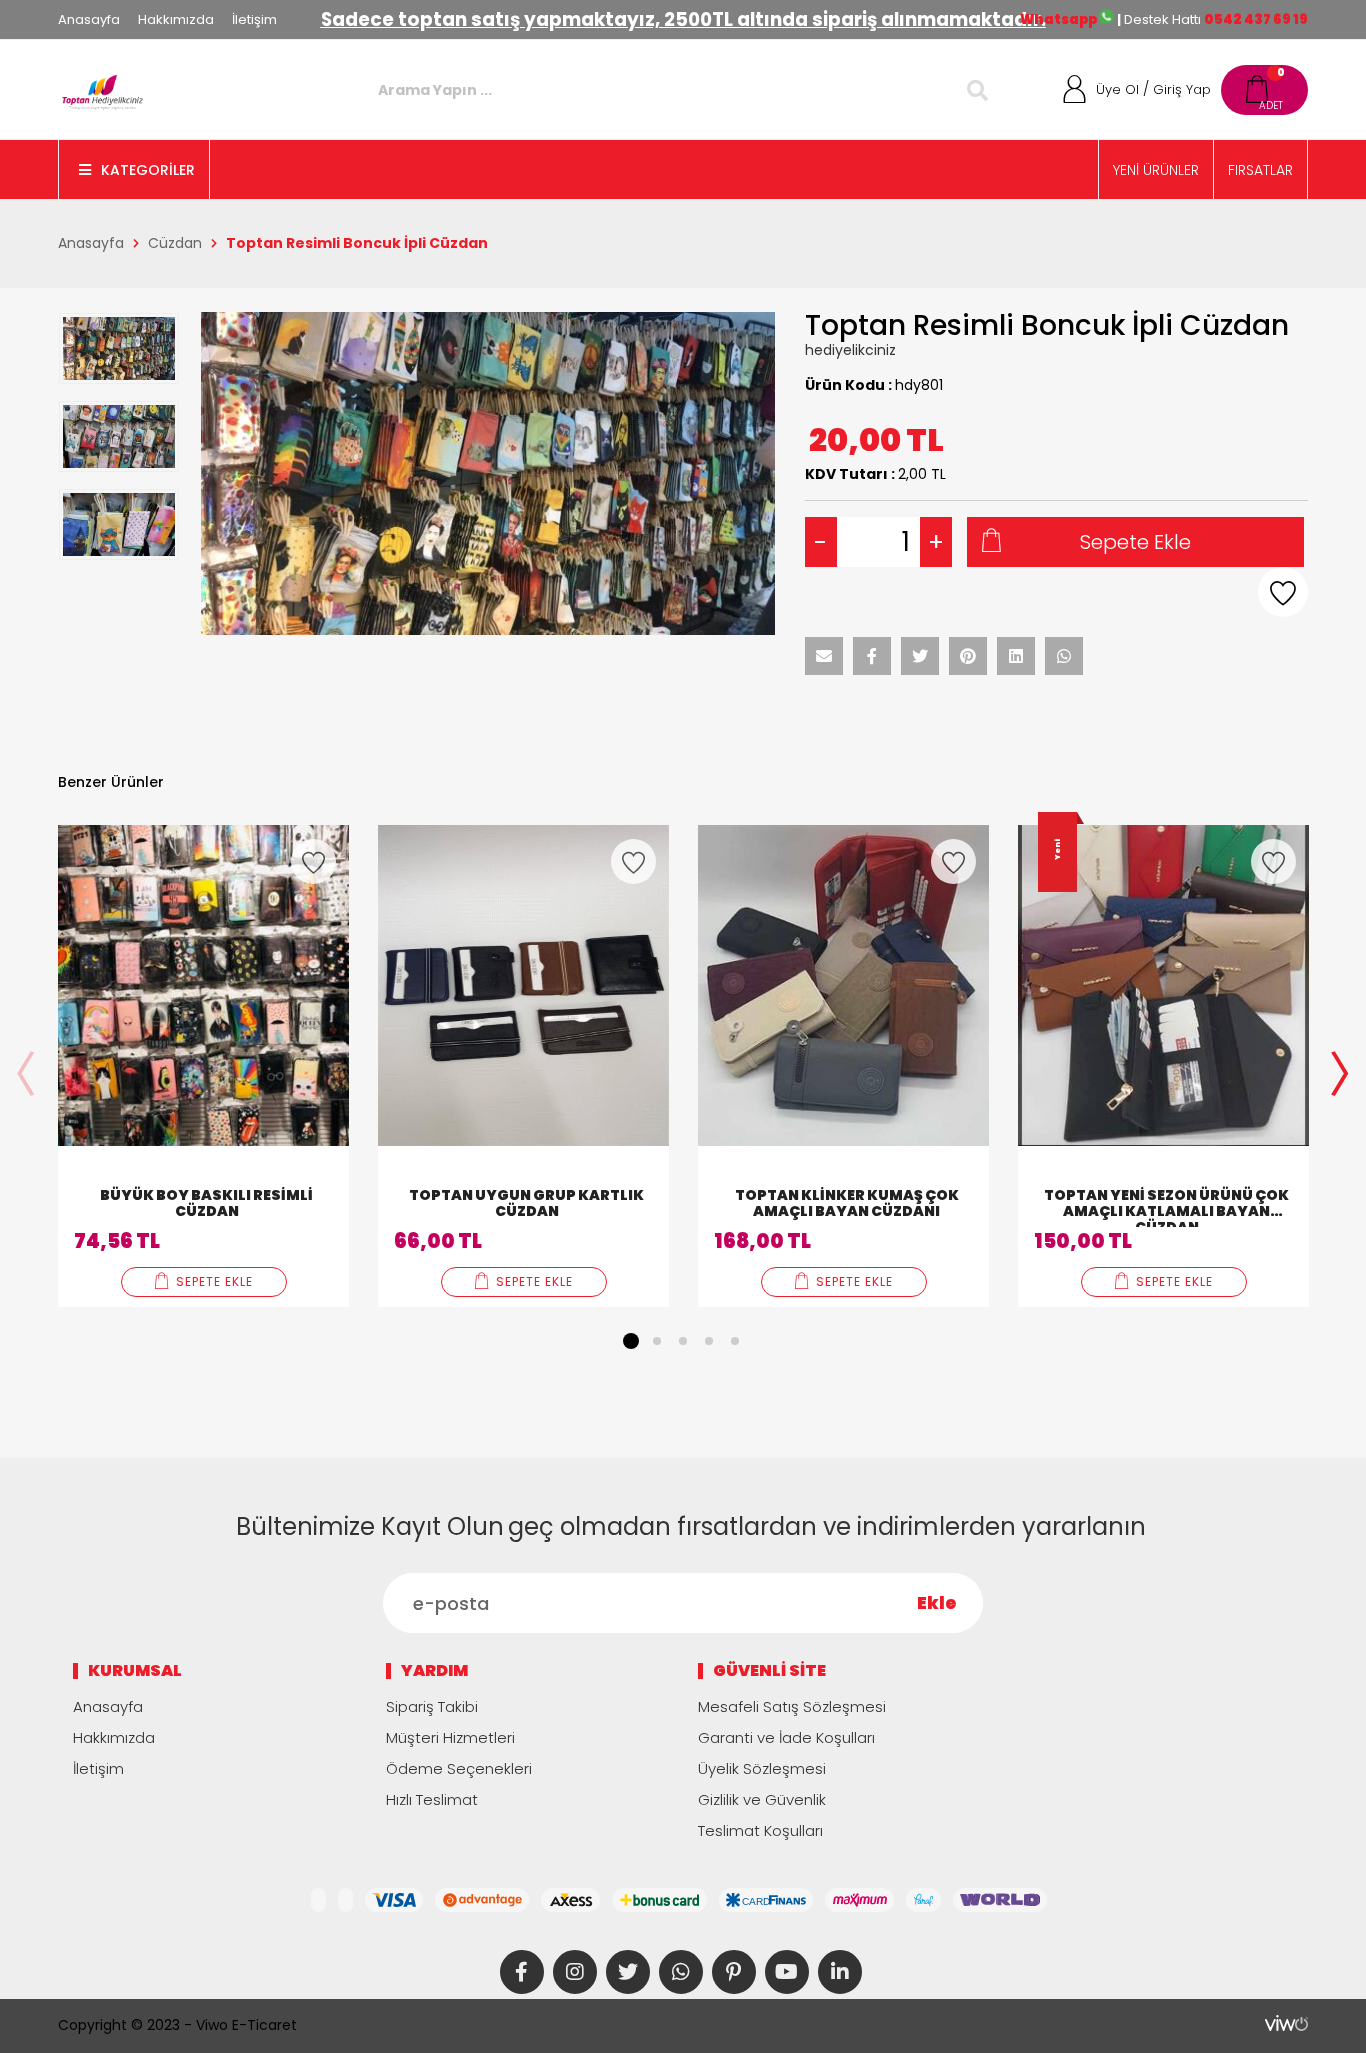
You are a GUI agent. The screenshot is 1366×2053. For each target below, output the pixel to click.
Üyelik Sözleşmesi (762, 1768)
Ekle (937, 1603)
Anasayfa (89, 19)
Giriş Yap (1182, 89)
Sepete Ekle (1135, 542)
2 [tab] (657, 1341)
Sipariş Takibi (432, 1706)
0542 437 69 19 (1256, 19)
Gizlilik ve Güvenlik (762, 1799)
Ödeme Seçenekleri (459, 1768)
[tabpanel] (203, 1066)
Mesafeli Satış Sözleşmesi (792, 1706)
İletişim (254, 19)
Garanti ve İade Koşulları (786, 1737)
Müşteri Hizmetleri (450, 1737)
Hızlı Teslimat (432, 1799)
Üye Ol (1117, 89)
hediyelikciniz (850, 350)
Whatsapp (1059, 19)
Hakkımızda (176, 19)
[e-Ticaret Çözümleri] (1286, 2023)
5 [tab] (735, 1341)
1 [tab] (631, 1341)
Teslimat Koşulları (760, 1830)
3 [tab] (683, 1341)
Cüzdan (175, 243)
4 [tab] (709, 1341)
